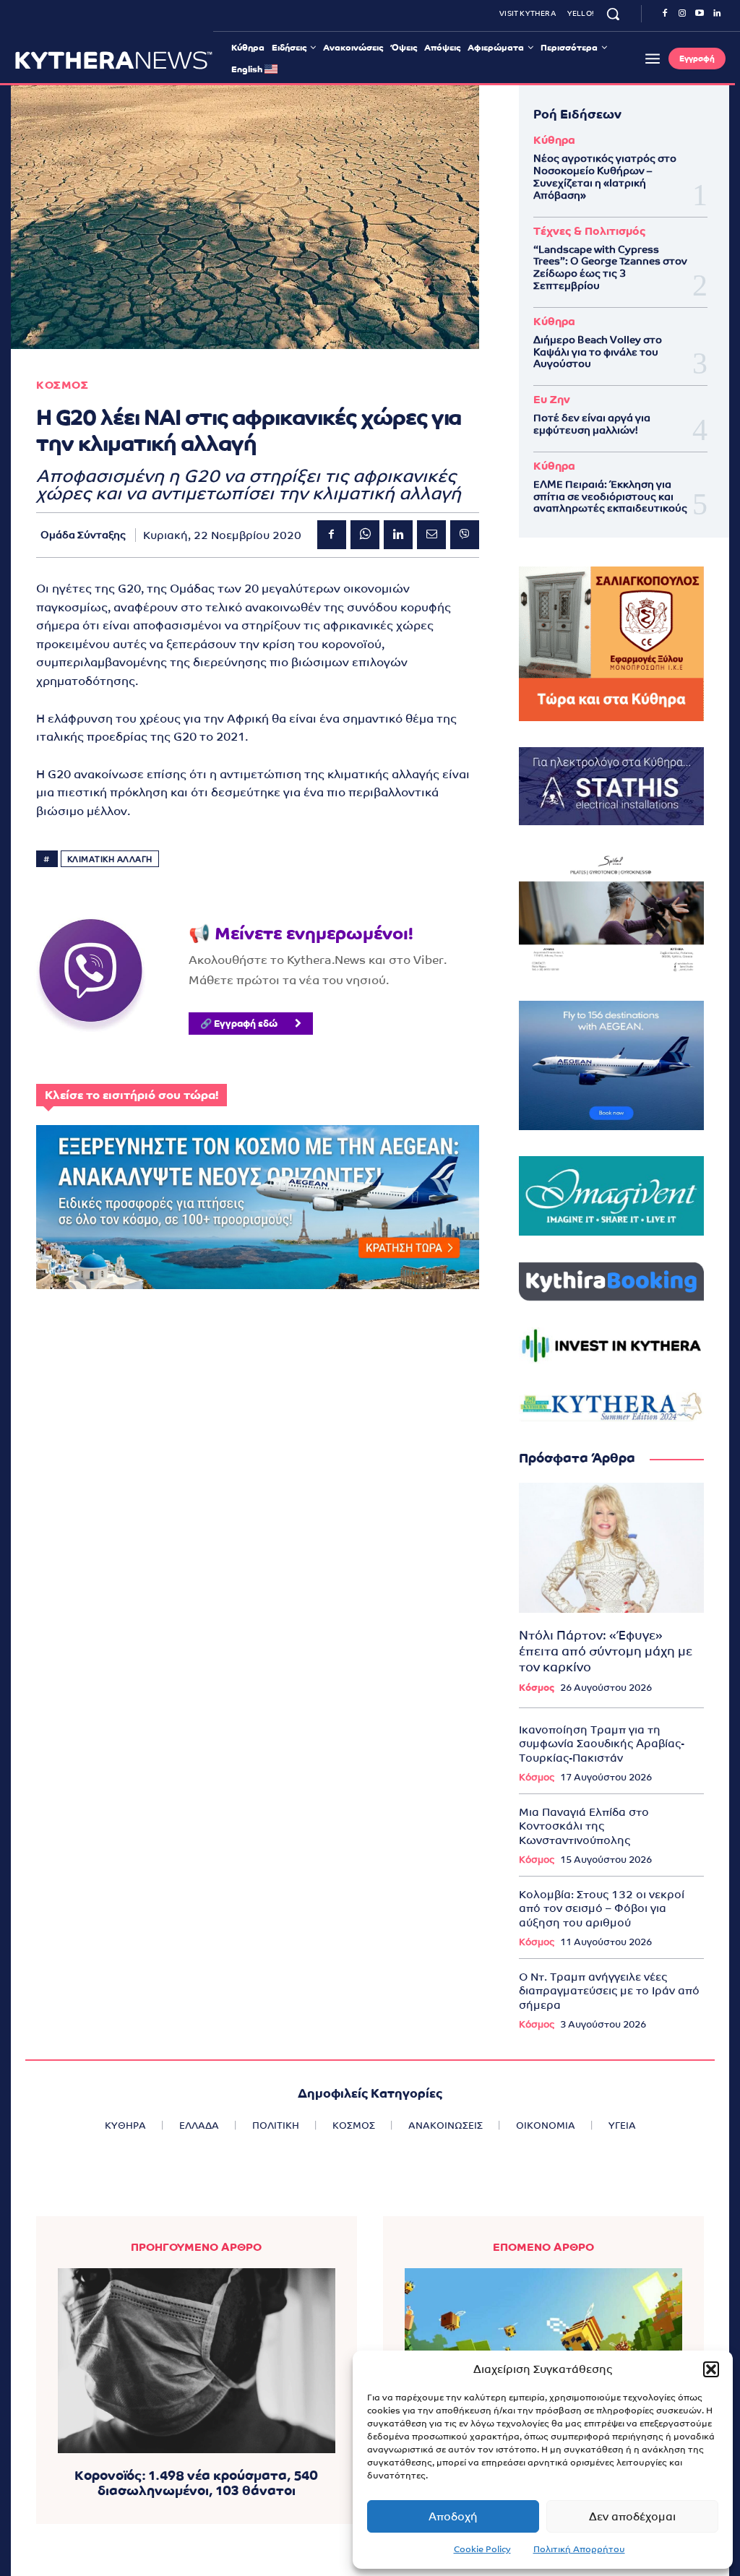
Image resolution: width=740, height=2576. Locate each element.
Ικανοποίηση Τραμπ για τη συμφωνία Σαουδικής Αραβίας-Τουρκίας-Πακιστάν (602, 1744)
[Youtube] (700, 14)
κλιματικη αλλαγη (110, 859)
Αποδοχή (453, 2516)
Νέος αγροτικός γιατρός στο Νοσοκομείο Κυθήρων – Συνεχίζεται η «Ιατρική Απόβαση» (605, 176)
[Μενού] (653, 59)
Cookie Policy (482, 2549)
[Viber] (465, 535)
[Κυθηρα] (114, 60)
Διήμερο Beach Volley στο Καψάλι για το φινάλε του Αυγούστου (598, 352)
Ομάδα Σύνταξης (83, 535)
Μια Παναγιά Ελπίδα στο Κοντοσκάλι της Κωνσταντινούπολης (584, 1826)
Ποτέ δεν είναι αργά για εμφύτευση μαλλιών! (592, 424)
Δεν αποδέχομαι (632, 2516)
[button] (711, 2369)
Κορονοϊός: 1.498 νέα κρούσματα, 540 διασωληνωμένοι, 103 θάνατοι (196, 2483)
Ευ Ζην (552, 399)
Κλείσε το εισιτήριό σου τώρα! (132, 1095)
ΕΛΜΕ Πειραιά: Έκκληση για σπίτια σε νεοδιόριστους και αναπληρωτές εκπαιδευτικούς (610, 496)
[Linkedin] (717, 14)
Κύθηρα (554, 140)
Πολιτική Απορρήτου (579, 2549)
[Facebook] (665, 14)
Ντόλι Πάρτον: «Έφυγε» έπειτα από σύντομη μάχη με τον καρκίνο (606, 1651)
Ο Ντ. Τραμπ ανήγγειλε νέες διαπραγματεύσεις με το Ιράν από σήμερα (609, 1991)
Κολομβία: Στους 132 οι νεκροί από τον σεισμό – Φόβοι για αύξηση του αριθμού (602, 1908)
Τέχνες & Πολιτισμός (589, 231)
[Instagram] (682, 14)
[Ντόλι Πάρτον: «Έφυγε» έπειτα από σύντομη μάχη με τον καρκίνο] (611, 1547)
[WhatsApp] (365, 535)
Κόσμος (537, 1688)
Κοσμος (62, 385)
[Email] (431, 535)
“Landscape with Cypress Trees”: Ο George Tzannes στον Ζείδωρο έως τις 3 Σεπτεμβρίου (610, 267)
